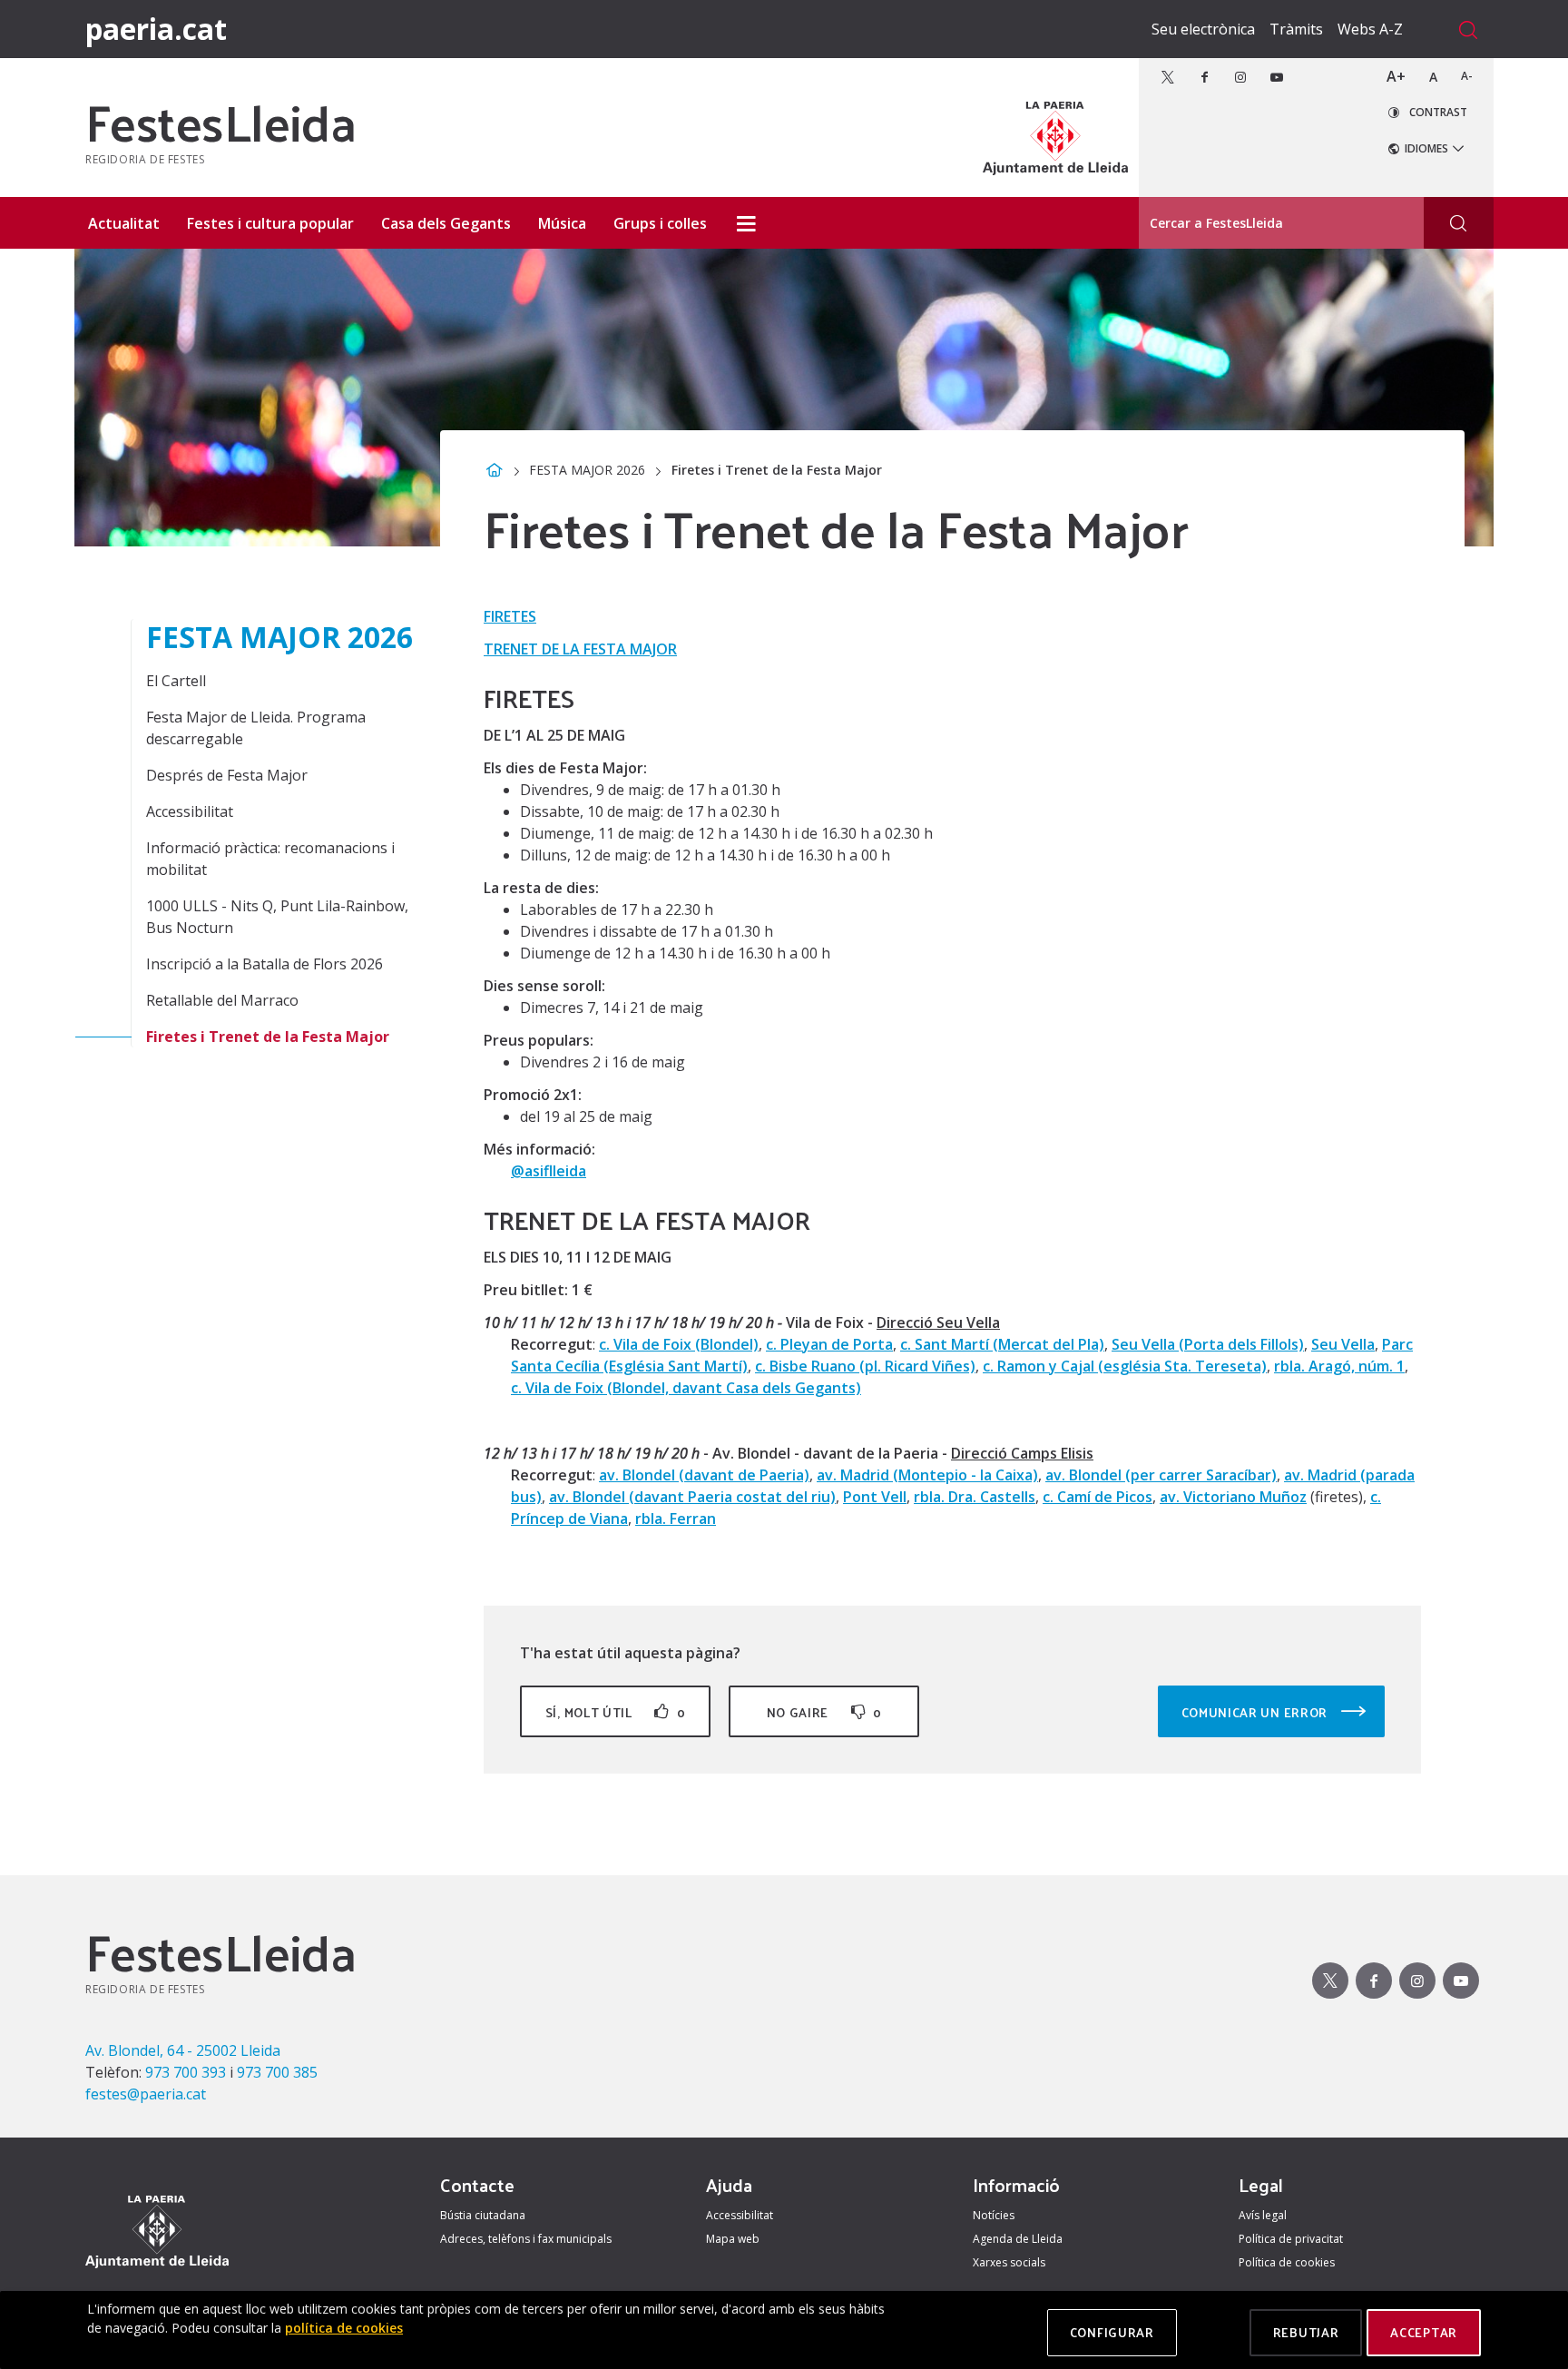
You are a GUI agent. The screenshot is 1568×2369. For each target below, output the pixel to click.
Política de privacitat (1291, 2239)
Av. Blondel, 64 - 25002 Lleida (183, 2050)
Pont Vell (875, 1497)
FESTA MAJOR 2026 (587, 470)
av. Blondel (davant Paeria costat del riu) (692, 1497)
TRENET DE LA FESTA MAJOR (580, 649)
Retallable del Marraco (222, 1000)
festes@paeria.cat (146, 2094)
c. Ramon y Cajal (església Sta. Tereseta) (1125, 1366)
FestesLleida (220, 121)
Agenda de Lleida (1018, 2239)
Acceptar (1424, 2332)
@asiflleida (549, 1171)
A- (1467, 76)
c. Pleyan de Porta (829, 1344)
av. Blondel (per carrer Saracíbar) (1161, 1475)
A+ (1396, 76)
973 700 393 (186, 2072)
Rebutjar (1306, 2332)
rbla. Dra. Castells (975, 1497)
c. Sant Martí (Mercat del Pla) (1002, 1344)
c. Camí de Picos (1098, 1497)
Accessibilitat (190, 811)
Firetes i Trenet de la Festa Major (268, 1037)
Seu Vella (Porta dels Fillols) (1208, 1344)
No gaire (824, 1712)
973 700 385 (277, 2072)
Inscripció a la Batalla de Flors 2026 (265, 964)
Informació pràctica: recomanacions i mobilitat (270, 859)
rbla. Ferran (676, 1519)
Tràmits (1296, 29)
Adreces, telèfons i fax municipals (526, 2239)
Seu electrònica (1203, 29)
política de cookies (344, 2328)
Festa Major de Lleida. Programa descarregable (256, 728)
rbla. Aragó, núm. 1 (1339, 1366)
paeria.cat (156, 29)
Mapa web (733, 2239)
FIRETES (510, 616)
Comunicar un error (1256, 1712)
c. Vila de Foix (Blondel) (679, 1344)
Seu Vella (1343, 1344)
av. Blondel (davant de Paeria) (704, 1475)
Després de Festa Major (227, 775)
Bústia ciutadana (483, 2215)
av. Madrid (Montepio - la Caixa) (927, 1475)
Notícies (994, 2215)
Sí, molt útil (615, 1712)
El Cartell (176, 681)
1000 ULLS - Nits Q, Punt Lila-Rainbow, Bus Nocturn (277, 917)
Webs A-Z (1370, 29)
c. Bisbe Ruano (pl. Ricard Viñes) (865, 1366)
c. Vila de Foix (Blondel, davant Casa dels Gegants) (686, 1388)
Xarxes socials (1009, 2262)
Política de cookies (1287, 2262)
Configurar (1112, 2332)
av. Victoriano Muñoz (1233, 1497)
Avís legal (1263, 2215)
